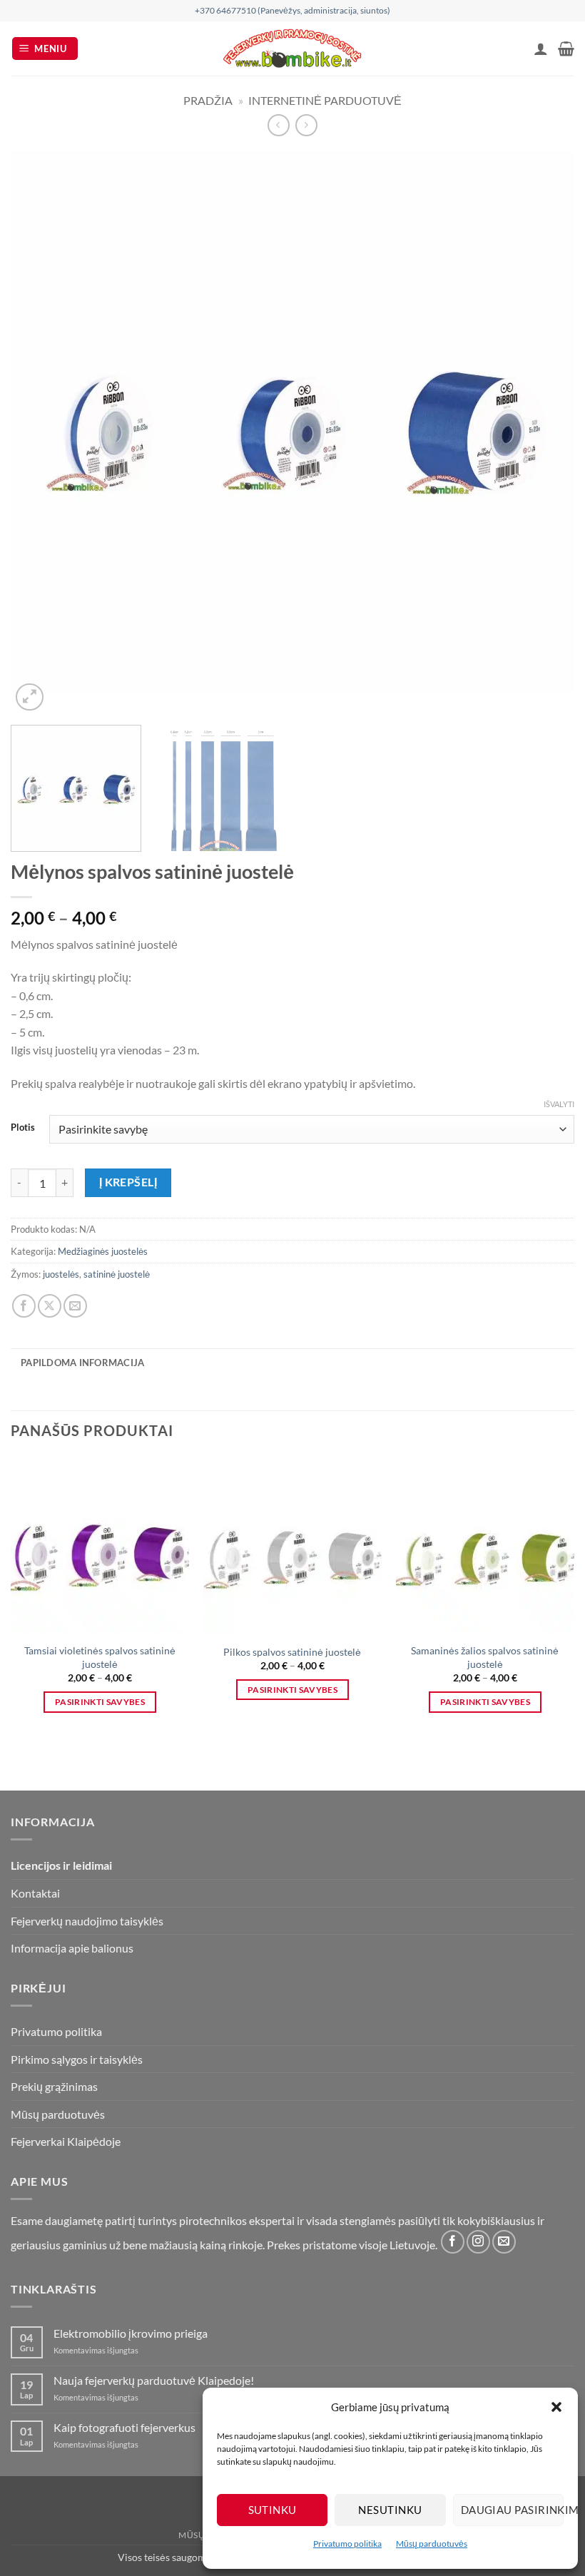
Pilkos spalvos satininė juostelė (292, 1652)
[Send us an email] (504, 2242)
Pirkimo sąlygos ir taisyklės (77, 2059)
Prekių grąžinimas (54, 2086)
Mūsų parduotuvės (432, 2544)
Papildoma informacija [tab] (82, 1363)
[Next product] (279, 125)
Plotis (23, 1128)
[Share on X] (50, 1306)
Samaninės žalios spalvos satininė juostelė (485, 1657)
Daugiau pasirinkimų (512, 2510)
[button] (556, 2407)
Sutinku (273, 2510)
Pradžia (208, 100)
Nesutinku (390, 2510)
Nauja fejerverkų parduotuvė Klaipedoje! (154, 2380)
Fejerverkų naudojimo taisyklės (87, 1921)
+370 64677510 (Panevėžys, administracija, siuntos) (292, 10)
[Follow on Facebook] (453, 2242)
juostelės (61, 1274)
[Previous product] (306, 125)
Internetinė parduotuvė (325, 100)
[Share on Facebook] (24, 1306)
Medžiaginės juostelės (103, 1251)
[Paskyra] (541, 49)
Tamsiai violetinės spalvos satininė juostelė (100, 1657)
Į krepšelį (128, 1182)
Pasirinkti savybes (100, 1702)
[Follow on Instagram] (478, 2242)
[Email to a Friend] (75, 1306)
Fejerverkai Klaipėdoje (66, 2141)
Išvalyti (559, 1104)
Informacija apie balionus (72, 1948)
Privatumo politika (347, 2544)
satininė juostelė (117, 1274)
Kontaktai (35, 1893)
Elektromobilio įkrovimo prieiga (131, 2333)
